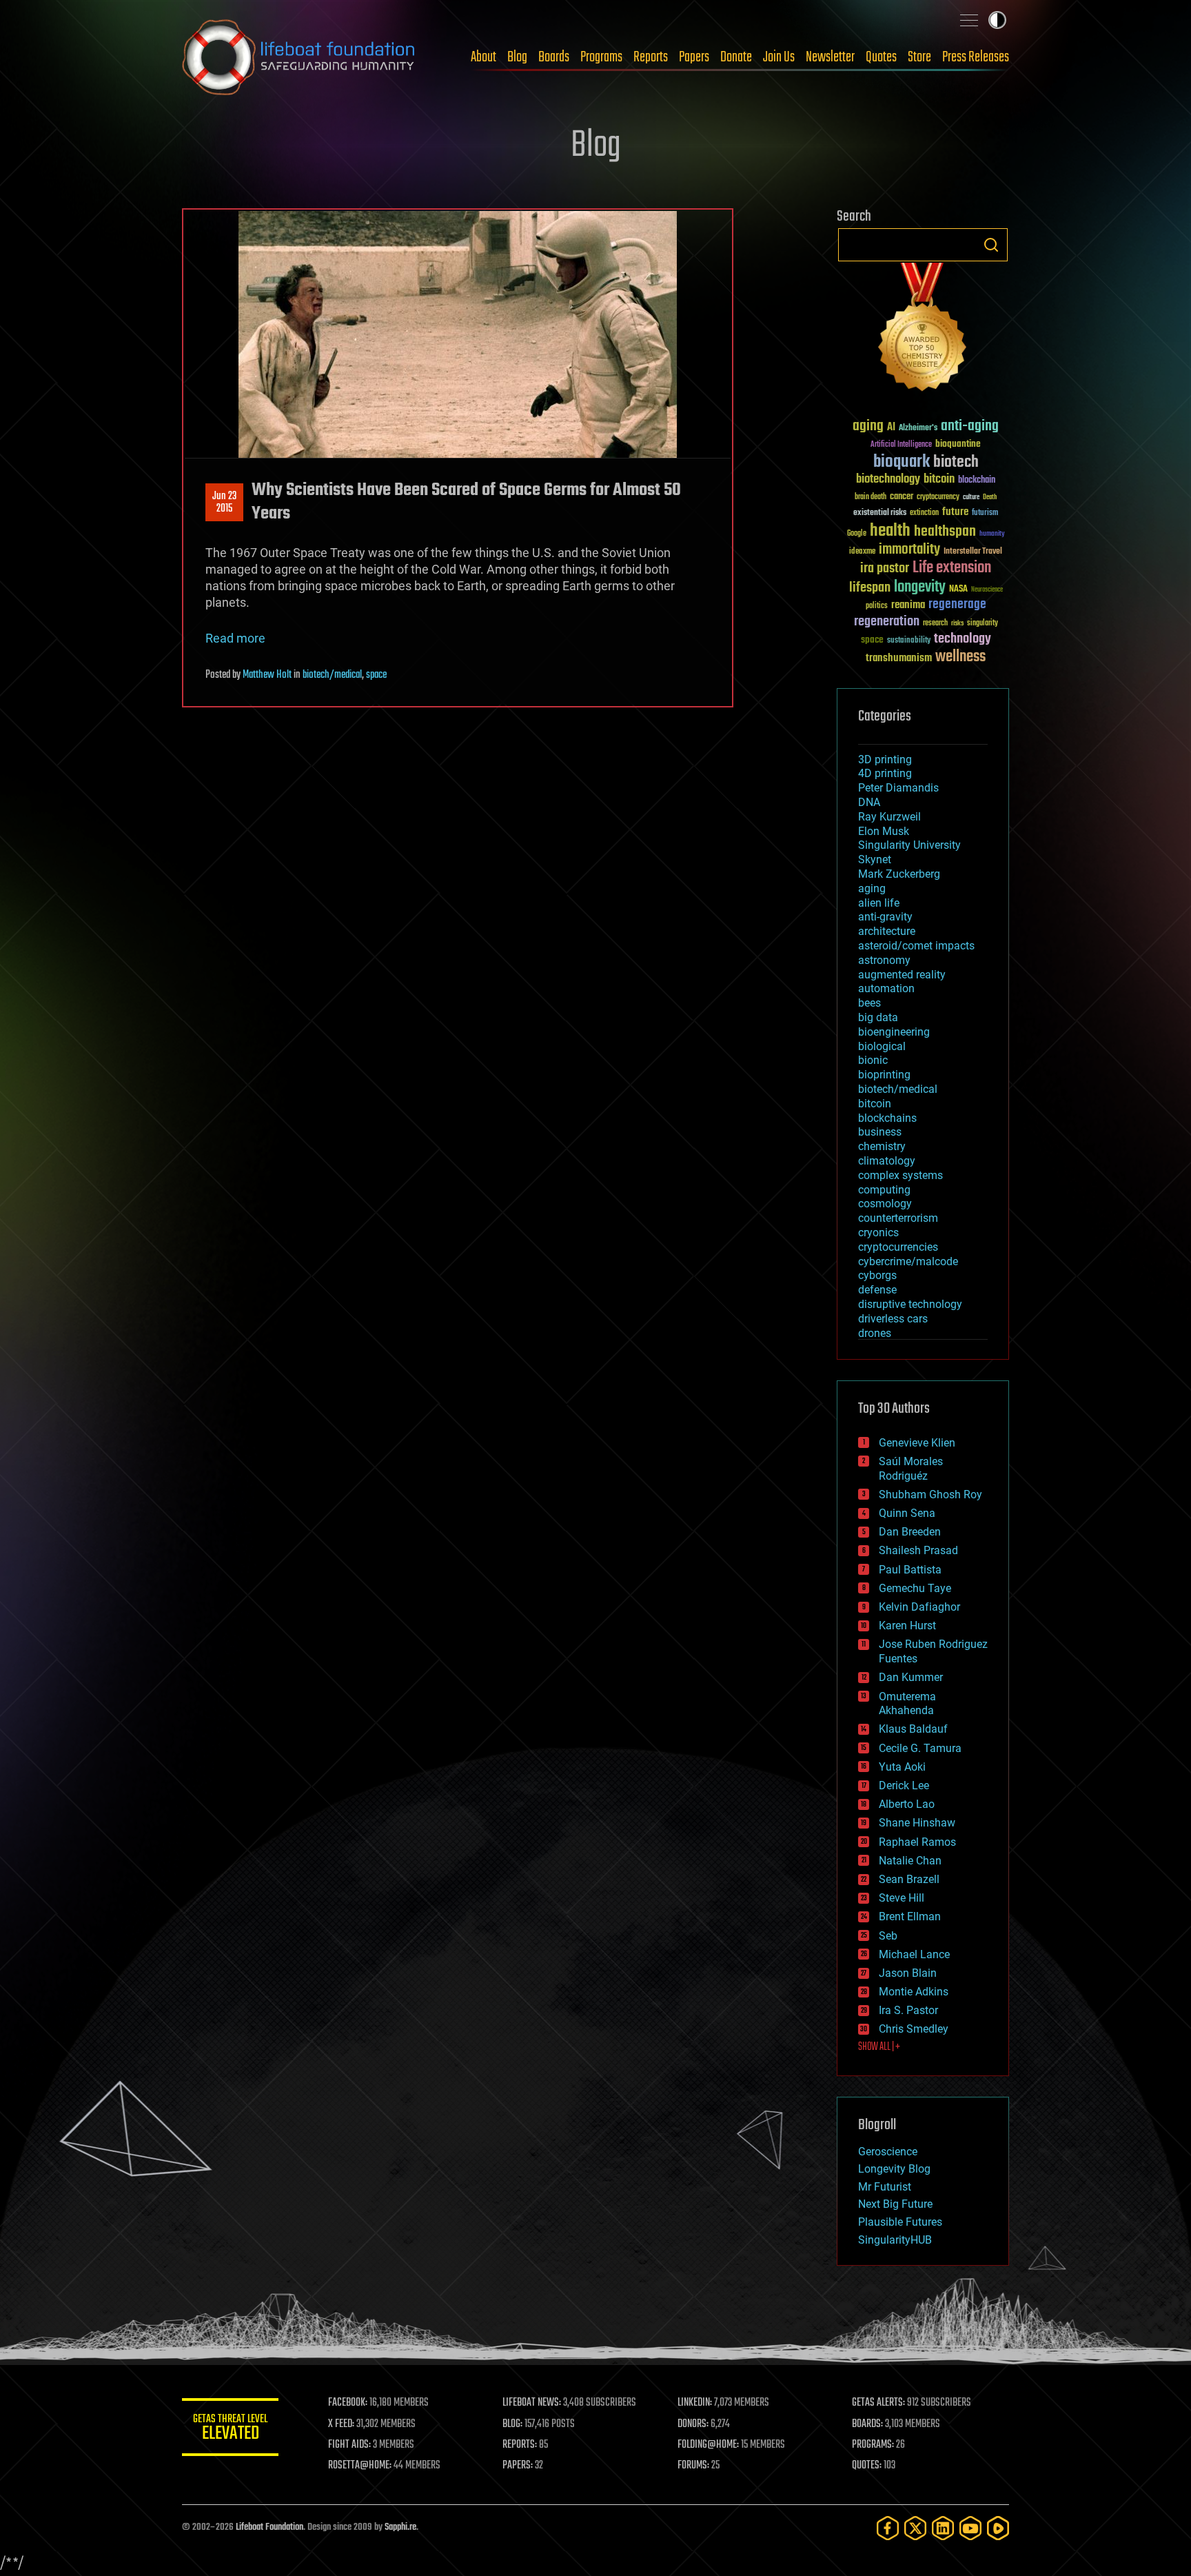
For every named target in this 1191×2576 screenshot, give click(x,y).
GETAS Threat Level (230, 2429)
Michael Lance (914, 1954)
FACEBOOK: (348, 2403)
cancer (902, 497)
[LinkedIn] (943, 2528)
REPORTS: (520, 2445)
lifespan (870, 588)
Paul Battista (910, 1570)
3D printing (885, 759)
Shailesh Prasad (918, 1550)
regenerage (957, 605)
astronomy (884, 960)
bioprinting (884, 1075)
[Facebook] (888, 2528)
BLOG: (512, 2424)
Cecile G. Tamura (920, 1748)
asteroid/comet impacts (916, 946)
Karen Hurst (907, 1626)
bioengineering (894, 1032)
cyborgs (877, 1275)
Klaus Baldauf (913, 1729)
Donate (736, 57)
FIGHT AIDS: (349, 2445)
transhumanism (899, 658)
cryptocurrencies (898, 1247)
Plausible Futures (900, 2222)
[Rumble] (998, 2528)
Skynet (875, 859)
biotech (956, 462)
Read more (235, 638)
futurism (985, 514)
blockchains (887, 1118)
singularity (983, 624)
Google (857, 534)
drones (875, 1333)
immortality (909, 550)
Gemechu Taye (915, 1588)
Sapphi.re (400, 2527)
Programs (601, 57)
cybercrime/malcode (908, 1261)
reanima (908, 605)
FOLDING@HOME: (708, 2445)
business (880, 1132)
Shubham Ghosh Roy (930, 1495)
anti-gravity (885, 917)
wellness (960, 657)
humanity (992, 534)
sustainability (909, 641)
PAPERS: (518, 2466)
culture (971, 497)
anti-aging (970, 426)
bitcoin (939, 480)
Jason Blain (908, 1973)
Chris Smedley (914, 2029)
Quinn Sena (907, 1513)
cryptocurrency (938, 497)
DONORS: (693, 2424)
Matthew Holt (267, 675)
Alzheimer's (918, 429)
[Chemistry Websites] (923, 330)
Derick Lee (904, 1785)
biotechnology (888, 480)
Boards (554, 57)
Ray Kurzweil (889, 817)
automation (886, 988)
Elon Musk (884, 831)
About (483, 57)
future (955, 512)
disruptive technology (910, 1304)
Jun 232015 (224, 503)
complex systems (900, 1175)
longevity (920, 587)
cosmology (885, 1204)
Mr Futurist (885, 2187)
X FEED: (341, 2424)
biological (882, 1046)
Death (990, 497)
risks (957, 623)
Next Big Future (895, 2204)
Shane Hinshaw (917, 1823)
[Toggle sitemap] (969, 20)
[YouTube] (970, 2528)
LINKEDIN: (695, 2403)
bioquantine (958, 444)
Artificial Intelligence (901, 445)
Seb (888, 1936)
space (376, 675)
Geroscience (888, 2152)
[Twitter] (915, 2528)
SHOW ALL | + (879, 2047)
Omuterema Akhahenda (907, 1704)
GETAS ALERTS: (878, 2403)
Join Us (779, 57)
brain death (871, 497)
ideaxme (862, 552)
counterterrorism (898, 1218)
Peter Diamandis (898, 788)
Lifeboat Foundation (269, 2527)
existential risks (880, 513)
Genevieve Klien (917, 1443)
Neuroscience (987, 591)
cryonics (878, 1232)
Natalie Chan (910, 1861)
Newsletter (830, 57)
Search (991, 245)
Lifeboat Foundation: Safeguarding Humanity (299, 57)
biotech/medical (332, 675)
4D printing (885, 773)
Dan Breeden (910, 1532)
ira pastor (885, 568)
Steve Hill (902, 1898)
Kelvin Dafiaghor (919, 1607)
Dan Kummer (911, 1677)
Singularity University (909, 845)
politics (877, 606)
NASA (958, 590)
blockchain (977, 481)
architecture (887, 931)
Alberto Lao (907, 1804)
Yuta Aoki (902, 1767)
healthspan (945, 532)
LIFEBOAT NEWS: (532, 2403)
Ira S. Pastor (908, 2010)
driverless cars (893, 1319)
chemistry (882, 1146)
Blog (517, 57)
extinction (924, 513)
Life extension (952, 568)
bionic (873, 1060)
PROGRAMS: (873, 2445)
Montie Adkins (914, 1992)
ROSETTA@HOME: (360, 2466)
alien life (879, 903)
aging (868, 426)
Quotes (881, 57)
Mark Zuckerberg (899, 874)
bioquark (902, 462)
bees (869, 1003)
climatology (887, 1161)
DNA (869, 802)
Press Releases (976, 57)
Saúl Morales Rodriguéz (911, 1469)
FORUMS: (693, 2466)
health (890, 531)
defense (877, 1290)
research (935, 624)
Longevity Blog (894, 2169)
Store (919, 57)
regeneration (887, 622)
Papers (694, 57)
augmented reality (902, 975)
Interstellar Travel (973, 552)
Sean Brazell (909, 1879)
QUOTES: (867, 2466)
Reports (651, 57)
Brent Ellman (910, 1916)
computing (884, 1190)
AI (891, 428)
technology (963, 640)
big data (878, 1017)
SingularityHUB (895, 2240)
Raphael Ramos (917, 1842)
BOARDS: (867, 2424)
